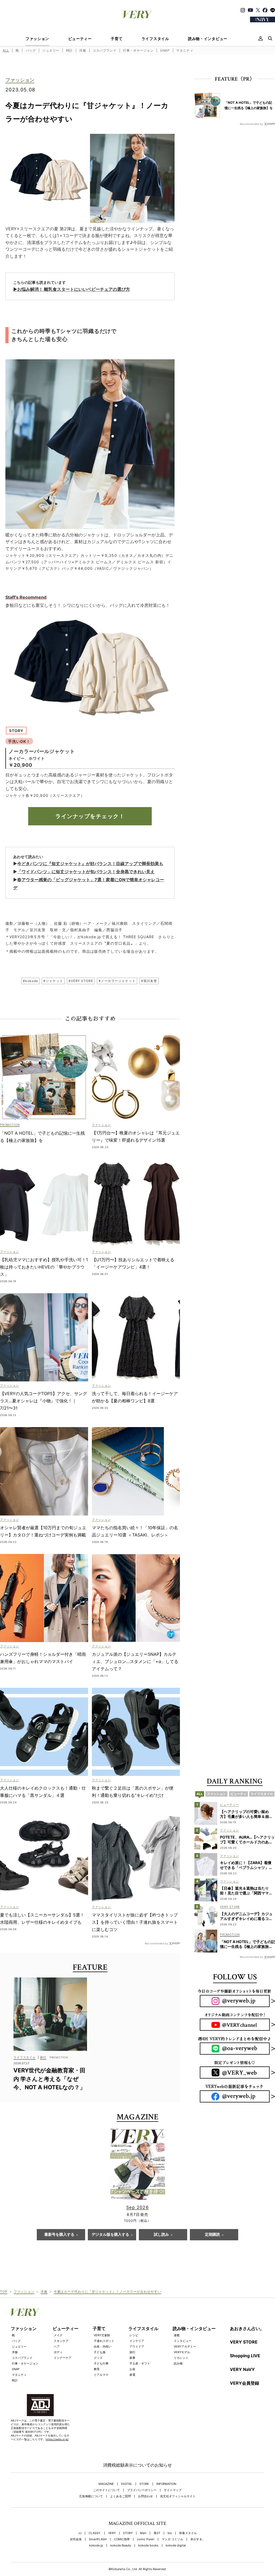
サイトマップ (173, 2490)
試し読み (161, 2235)
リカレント (181, 2358)
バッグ (31, 50)
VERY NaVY (242, 2369)
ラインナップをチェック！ (90, 816)
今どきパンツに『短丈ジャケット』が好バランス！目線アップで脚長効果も (90, 864)
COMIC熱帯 (122, 2539)
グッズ (98, 2358)
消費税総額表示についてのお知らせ (137, 2465)
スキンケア (61, 2341)
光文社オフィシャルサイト (178, 2496)
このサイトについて (106, 2490)
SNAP (165, 50)
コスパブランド (104, 50)
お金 (132, 2369)
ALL (6, 50)
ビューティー (80, 39)
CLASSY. (95, 2533)
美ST (157, 2533)
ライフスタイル (155, 39)
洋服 (83, 50)
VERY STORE (244, 2342)
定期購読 (212, 2235)
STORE (144, 2484)
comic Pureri (146, 2539)
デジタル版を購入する (110, 2235)
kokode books (148, 2545)
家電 (132, 2375)
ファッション (37, 39)
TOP (4, 2292)
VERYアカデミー (185, 2346)
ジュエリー (51, 50)
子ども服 (100, 2352)
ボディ (58, 2352)
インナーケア (63, 2358)
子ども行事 (101, 2363)
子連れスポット (104, 2341)
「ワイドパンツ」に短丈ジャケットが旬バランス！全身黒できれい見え (86, 872)
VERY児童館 (102, 2335)
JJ (80, 2533)
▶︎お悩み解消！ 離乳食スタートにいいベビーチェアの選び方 (72, 289)
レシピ (134, 2335)
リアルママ (101, 2375)
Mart (143, 2533)
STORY (128, 2533)
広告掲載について (91, 2496)
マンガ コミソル (172, 2539)
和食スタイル (188, 2533)
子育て (117, 39)
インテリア (137, 2341)
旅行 (132, 2352)
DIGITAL (127, 2484)
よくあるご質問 (120, 2496)
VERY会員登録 (245, 2383)
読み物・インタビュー (208, 39)
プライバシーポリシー (142, 2490)
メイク (58, 2335)
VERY (112, 2533)
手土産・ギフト (140, 2363)
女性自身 (76, 2539)
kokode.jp (96, 2545)
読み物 (178, 2363)
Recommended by (156, 1943)
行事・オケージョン (138, 50)
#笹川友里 (149, 981)
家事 (132, 2358)
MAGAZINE (106, 2484)
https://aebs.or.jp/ (57, 2439)
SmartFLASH (98, 2539)
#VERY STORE (81, 981)
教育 (97, 2369)
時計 (69, 50)
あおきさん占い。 (247, 2328)
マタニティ (185, 50)
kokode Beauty (121, 2545)
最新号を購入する (59, 2235)
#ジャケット (53, 981)
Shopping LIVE (245, 2356)
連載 (177, 2335)
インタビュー (183, 2341)
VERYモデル (182, 2352)
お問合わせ (145, 2496)
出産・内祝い (103, 2346)
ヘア (57, 2346)
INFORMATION (166, 2484)
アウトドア (137, 2346)
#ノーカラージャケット (117, 981)
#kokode (30, 981)
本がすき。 (198, 2539)
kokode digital (176, 2545)
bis (170, 2533)
